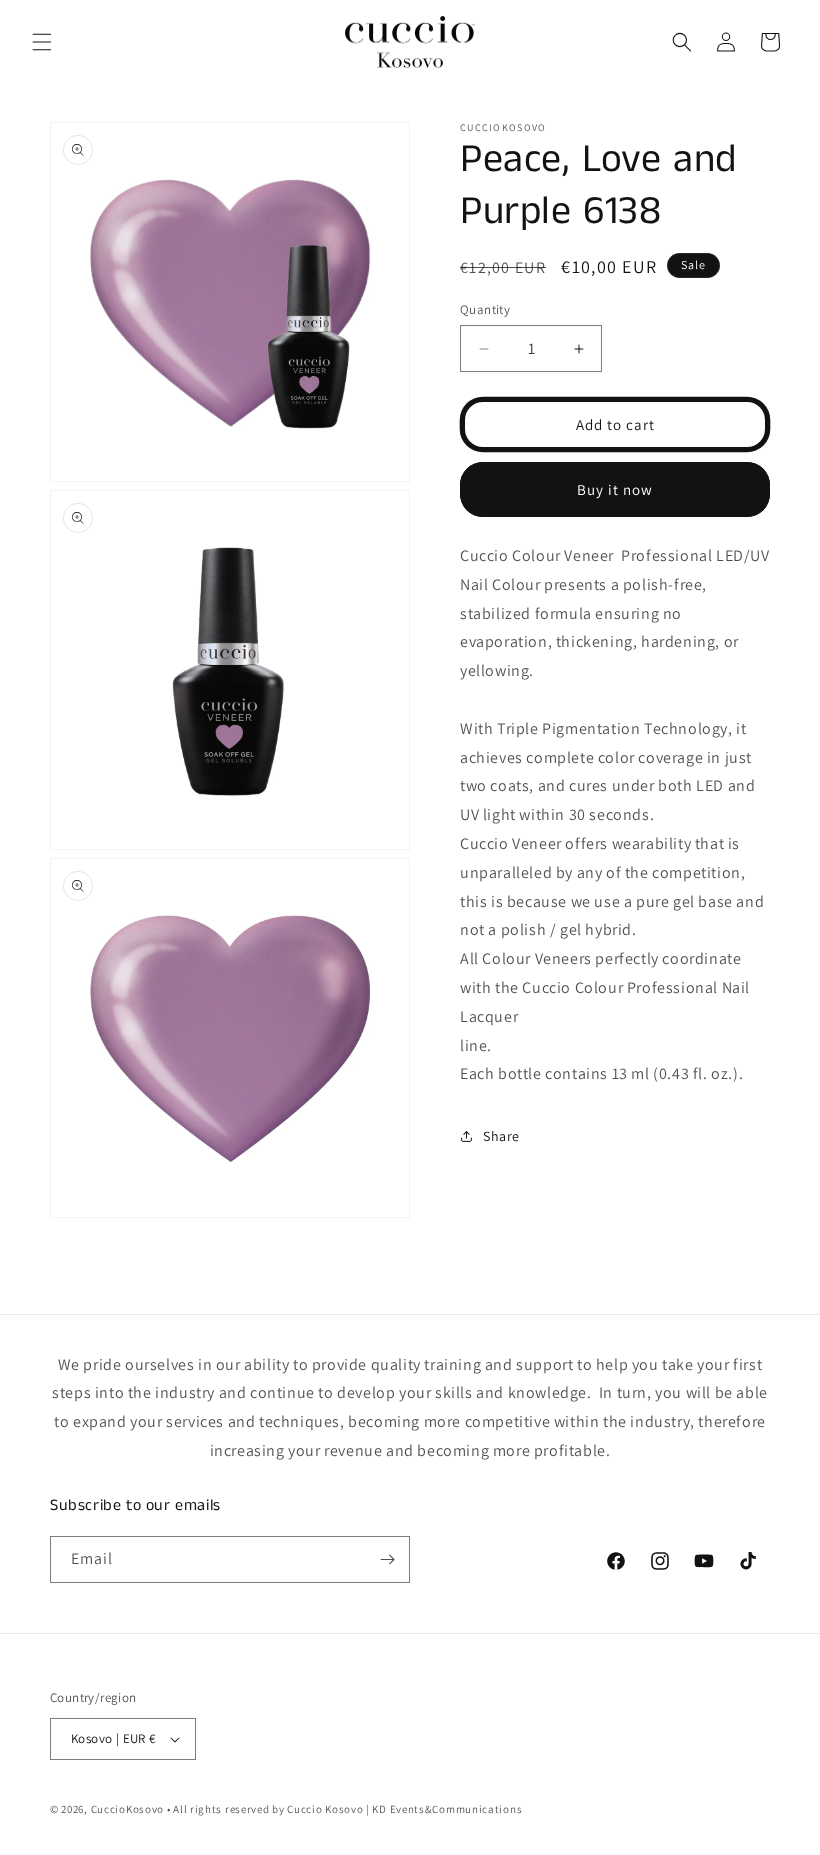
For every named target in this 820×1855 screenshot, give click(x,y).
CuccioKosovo (127, 1809)
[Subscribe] (387, 1559)
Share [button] (501, 1136)
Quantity (485, 309)
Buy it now (615, 489)
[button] (42, 42)
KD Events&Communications (446, 1809)
